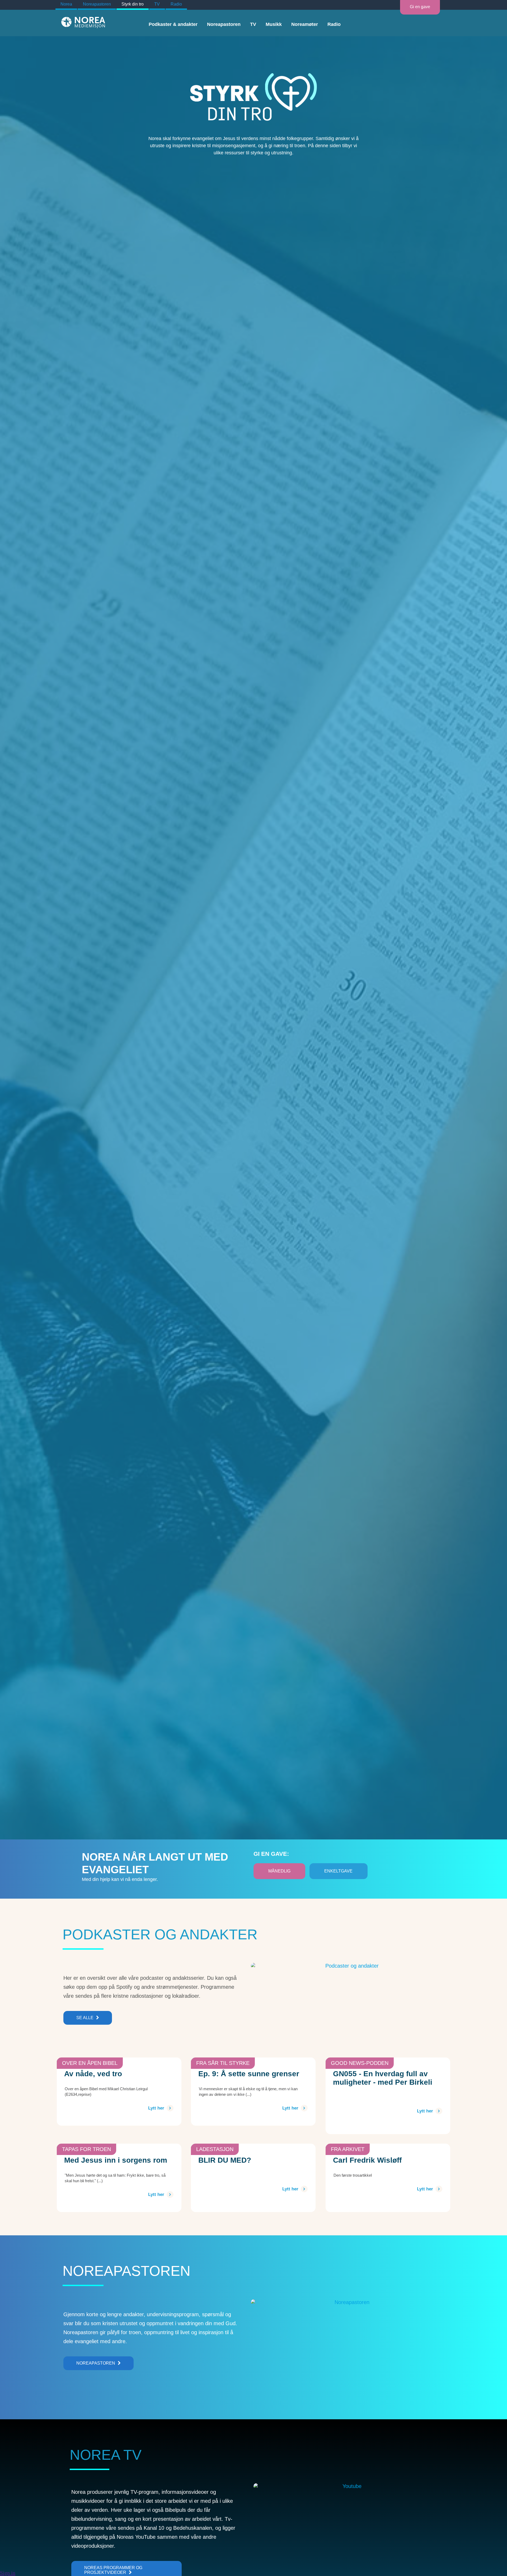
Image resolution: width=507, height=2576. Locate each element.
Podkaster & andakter (173, 24)
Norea (66, 4)
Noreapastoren (97, 4)
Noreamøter (305, 24)
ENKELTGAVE (338, 1871)
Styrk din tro (133, 4)
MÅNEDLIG (279, 1871)
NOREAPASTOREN (96, 2363)
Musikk (274, 24)
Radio (176, 4)
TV (157, 4)
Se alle (85, 2018)
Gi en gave (420, 7)
